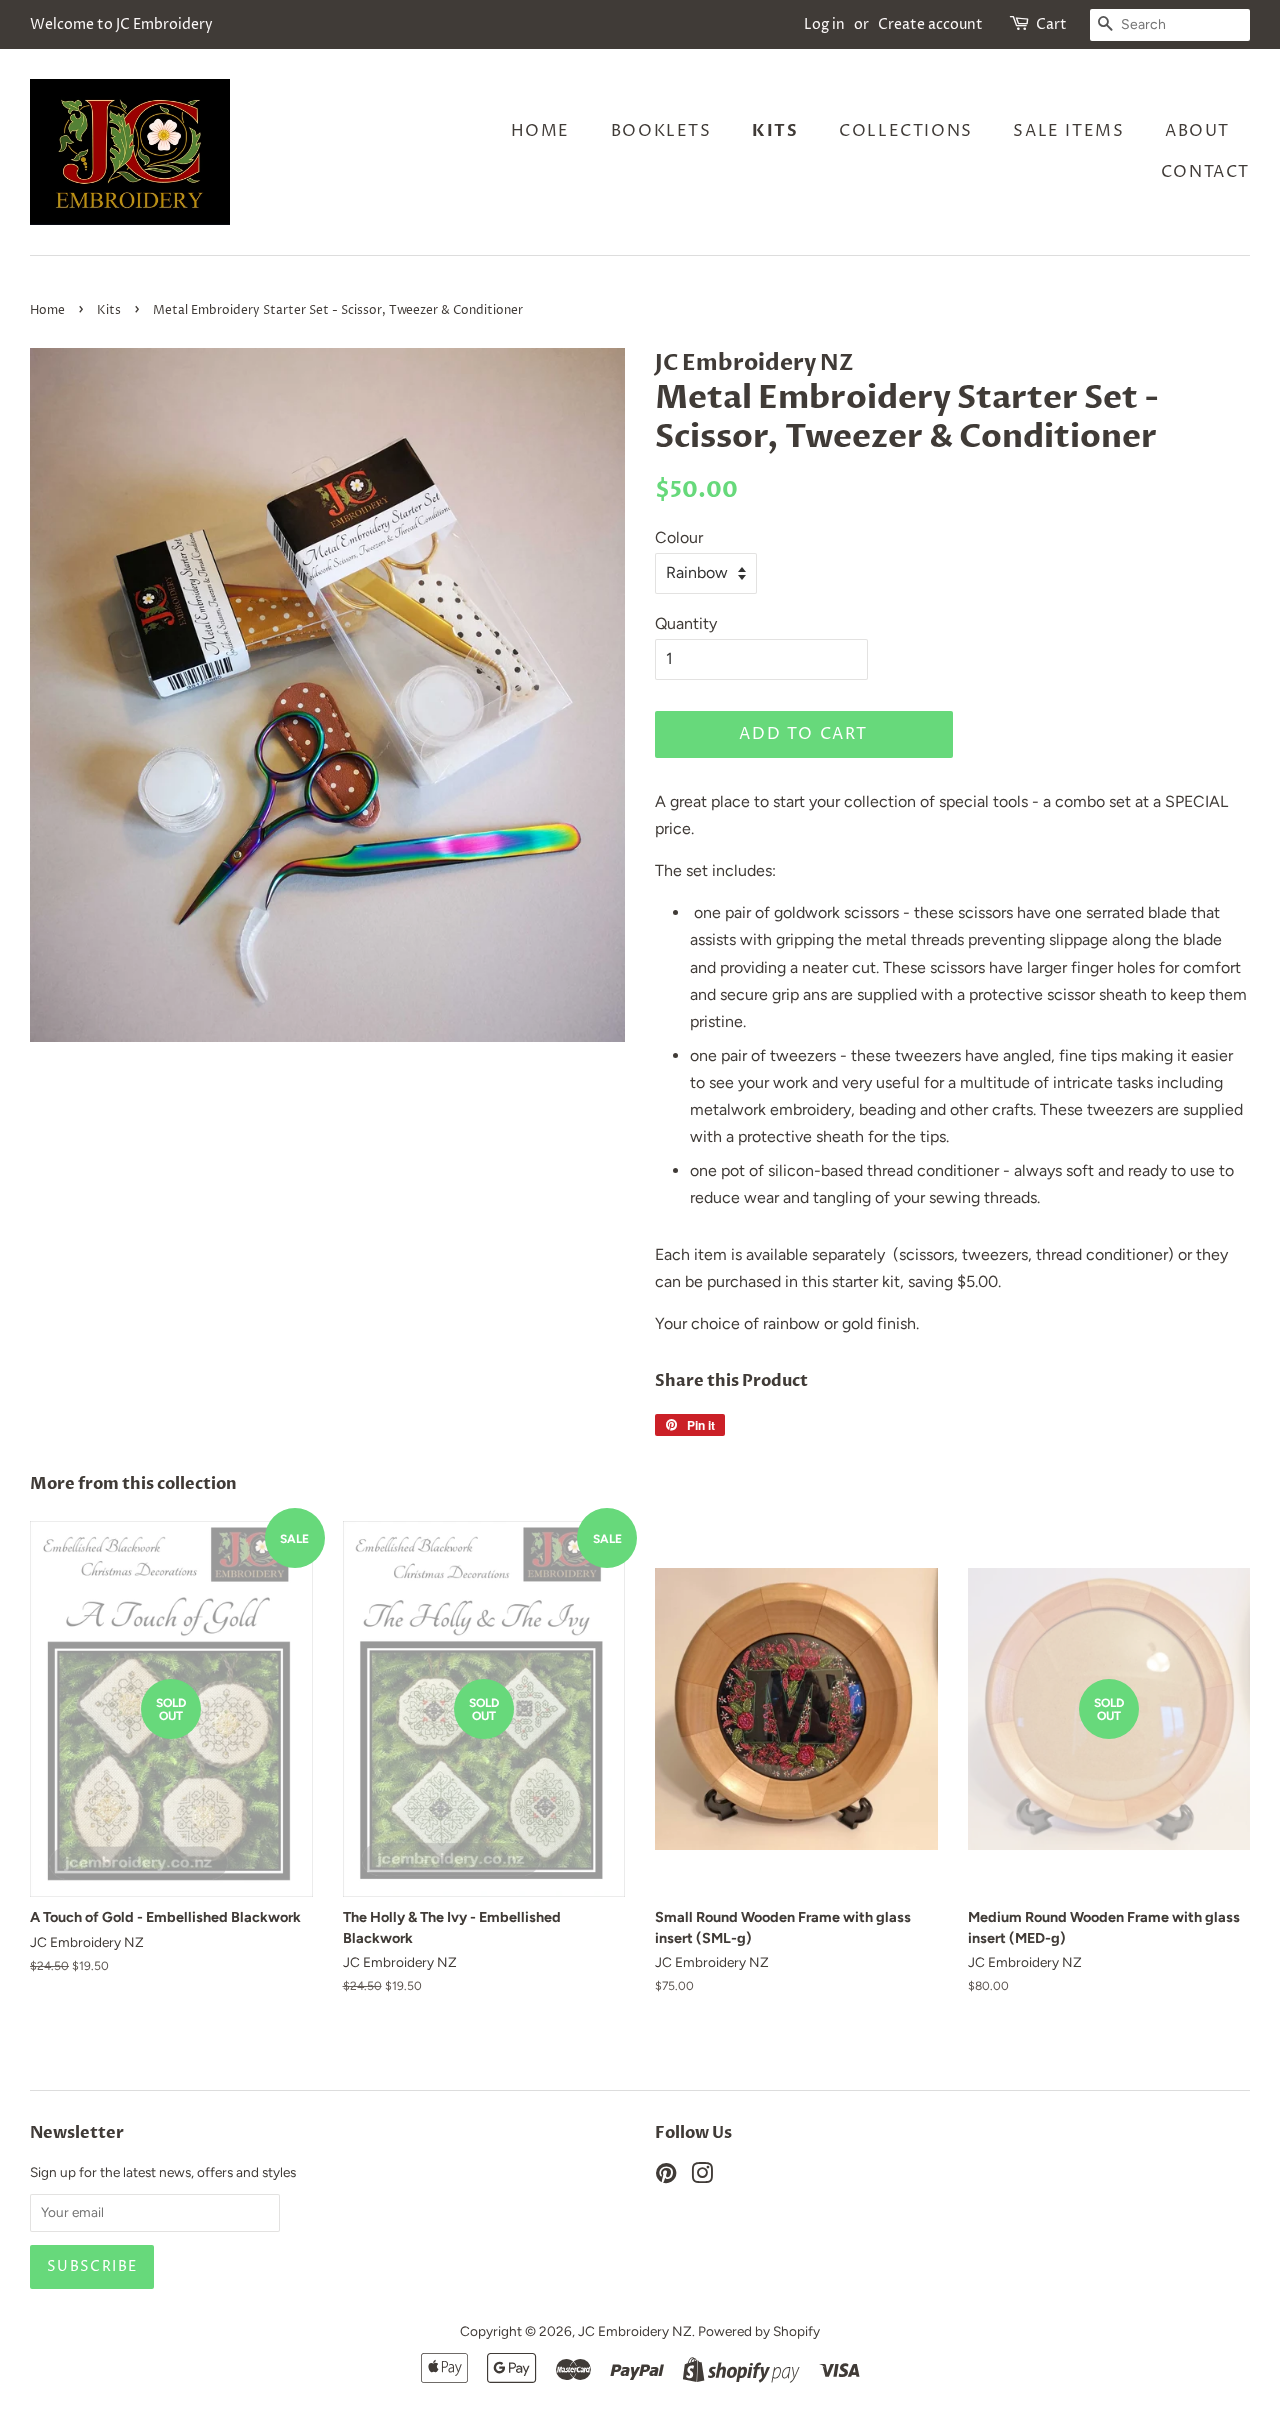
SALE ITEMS (1068, 131)
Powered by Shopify (759, 2331)
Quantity (686, 623)
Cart (1051, 24)
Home (540, 131)
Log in (824, 24)
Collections (906, 131)
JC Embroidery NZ (635, 2331)
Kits (775, 131)
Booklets (661, 131)
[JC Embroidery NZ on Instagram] (702, 2177)
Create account (930, 24)
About (1197, 131)
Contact (1205, 172)
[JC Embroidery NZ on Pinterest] (666, 2177)
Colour (679, 537)
